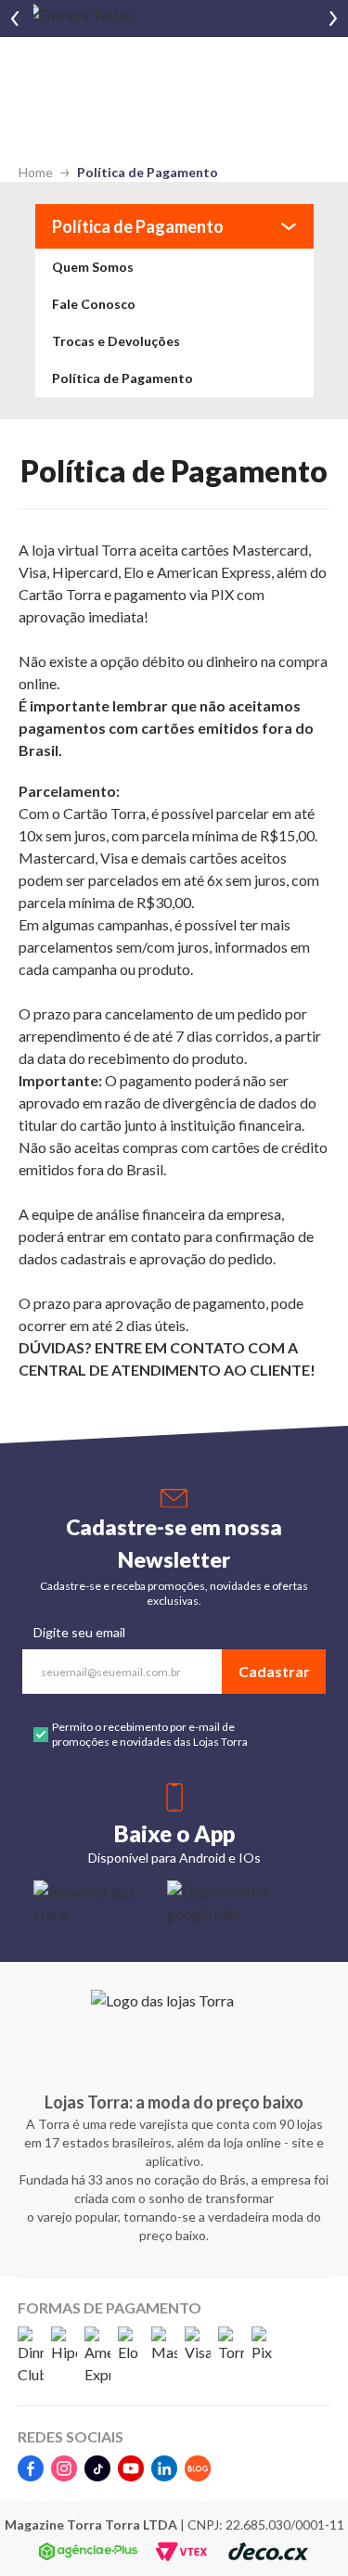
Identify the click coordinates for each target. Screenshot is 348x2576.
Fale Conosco (94, 304)
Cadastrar (274, 1671)
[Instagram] (64, 2468)
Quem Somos (93, 267)
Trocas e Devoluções (116, 341)
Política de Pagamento (148, 172)
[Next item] (333, 19)
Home (36, 172)
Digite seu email (79, 1632)
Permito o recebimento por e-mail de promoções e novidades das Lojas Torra (150, 1734)
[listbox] (174, 323)
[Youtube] (131, 2468)
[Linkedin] (164, 2468)
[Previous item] (15, 19)
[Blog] (198, 2468)
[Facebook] (31, 2468)
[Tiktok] (97, 2468)
